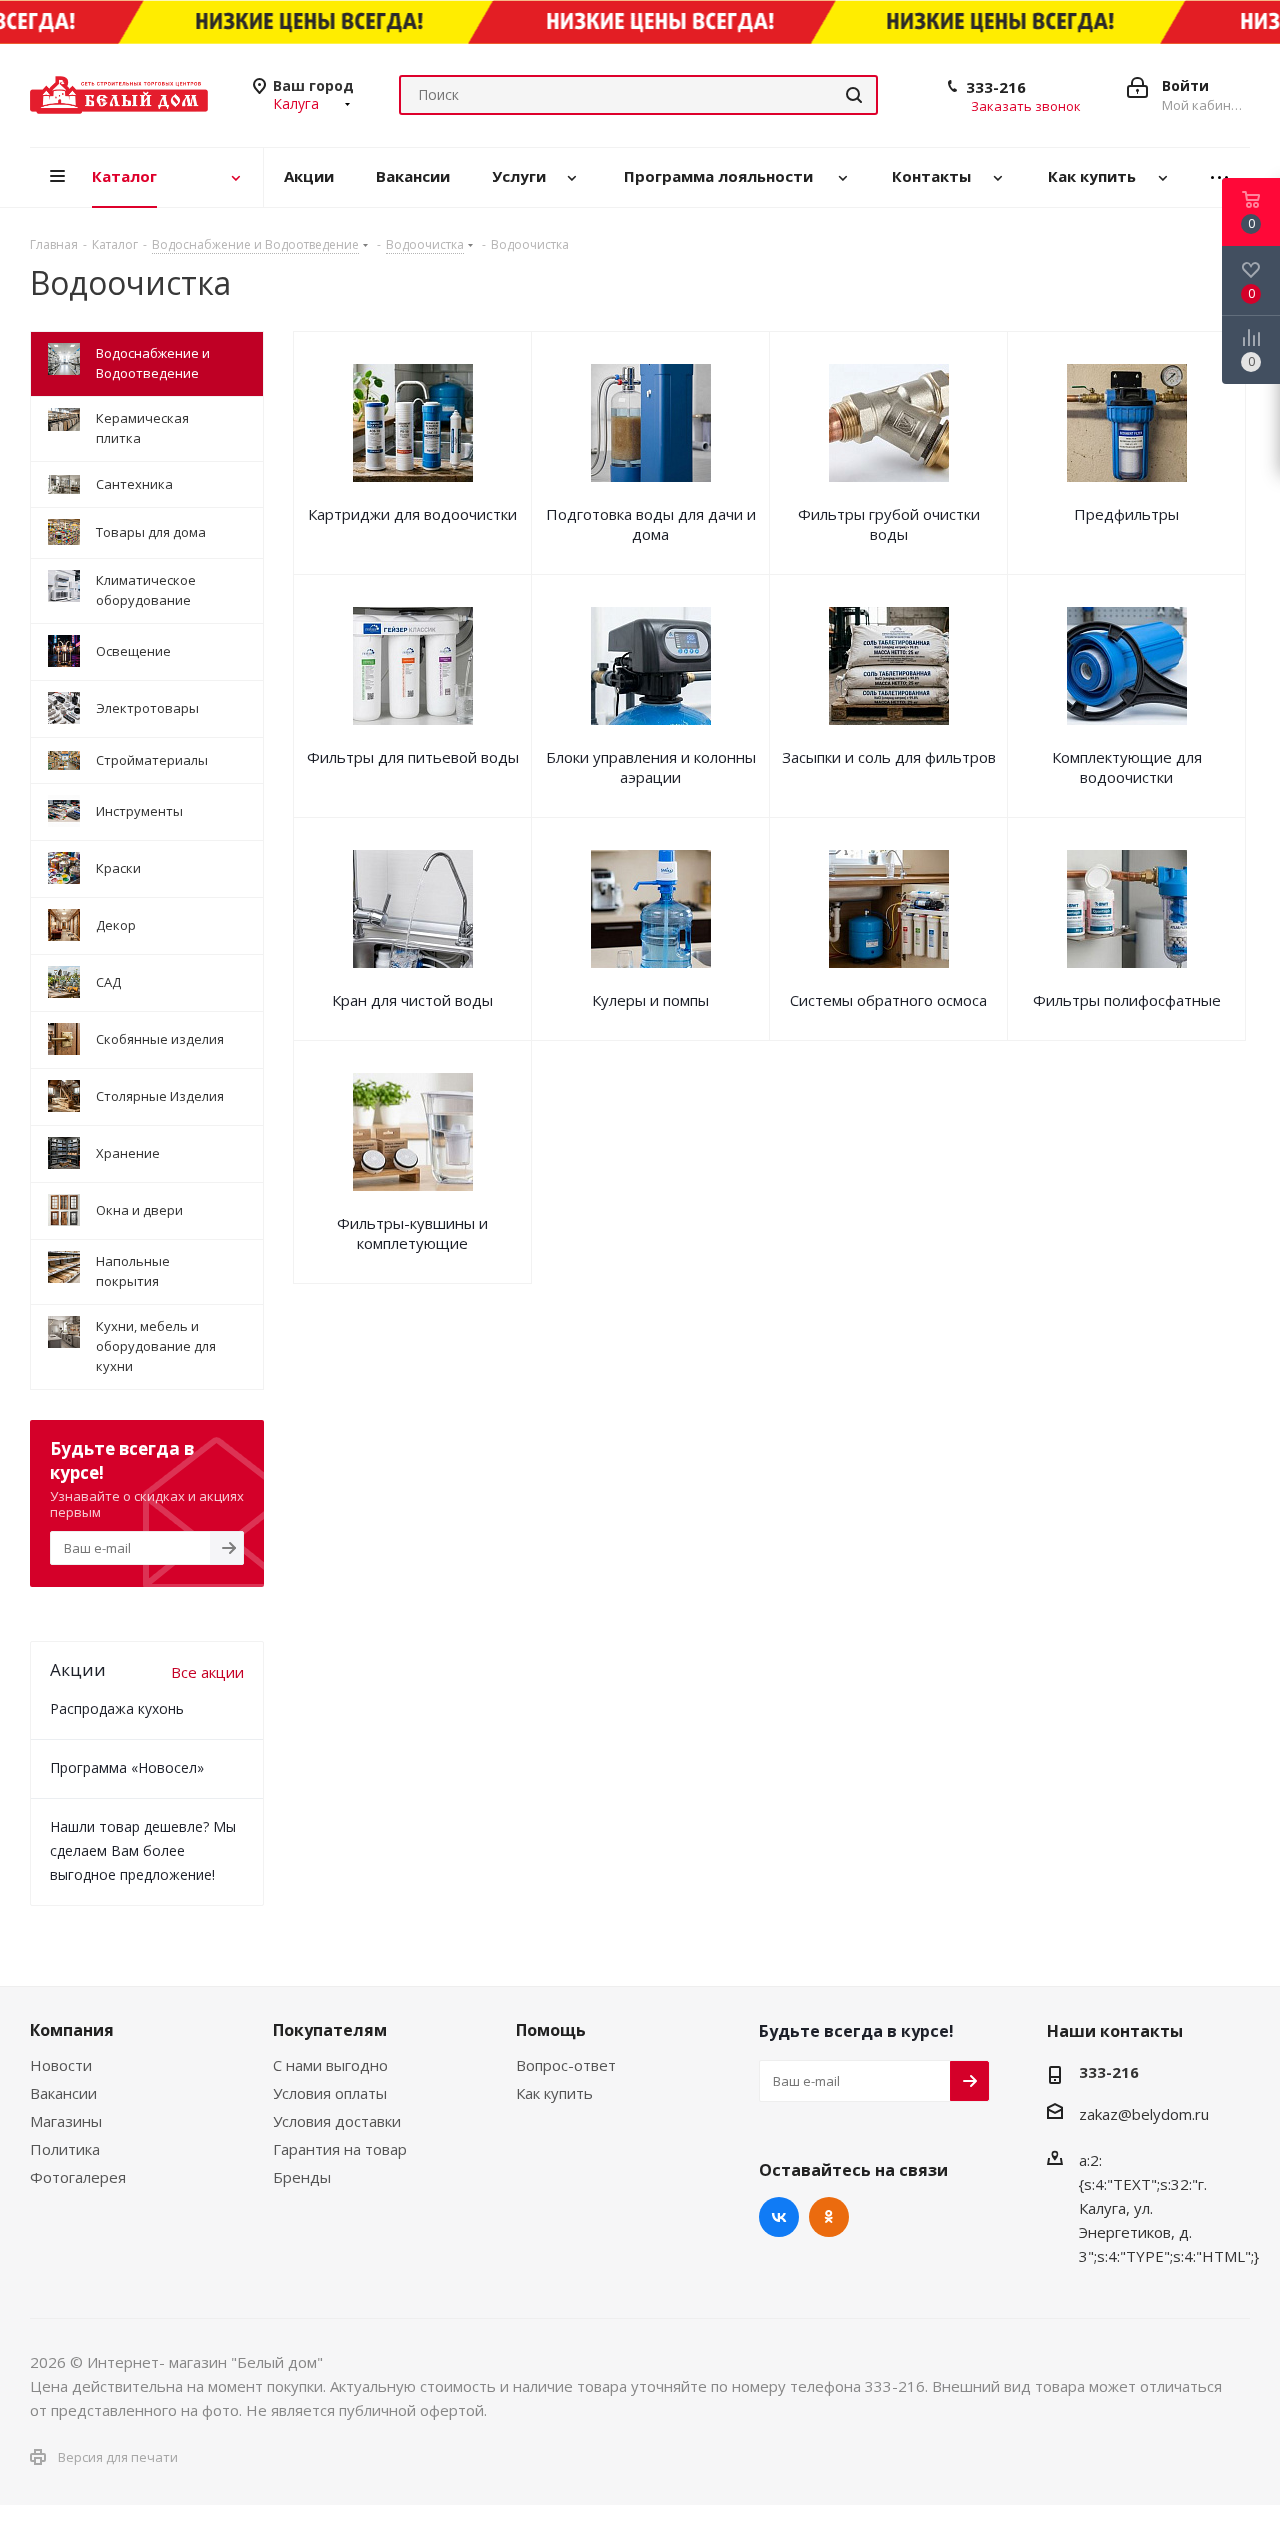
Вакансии (63, 2093)
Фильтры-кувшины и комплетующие (412, 1233)
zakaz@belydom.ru (1144, 2114)
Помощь (551, 2030)
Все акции (207, 1672)
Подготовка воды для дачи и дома (651, 524)
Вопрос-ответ (566, 2065)
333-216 (996, 87)
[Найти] (854, 95)
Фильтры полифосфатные (1127, 1000)
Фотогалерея (78, 2177)
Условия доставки (337, 2121)
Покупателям (330, 2030)
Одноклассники (829, 2217)
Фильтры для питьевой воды (413, 757)
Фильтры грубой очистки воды (889, 524)
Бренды (302, 2177)
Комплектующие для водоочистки (1127, 767)
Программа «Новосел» (127, 1767)
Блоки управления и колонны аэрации (651, 767)
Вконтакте (779, 2217)
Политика (65, 2149)
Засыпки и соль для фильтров (889, 757)
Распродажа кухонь (117, 1708)
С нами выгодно (330, 2065)
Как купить (554, 2093)
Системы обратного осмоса (888, 1000)
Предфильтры (1126, 514)
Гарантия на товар (340, 2149)
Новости (61, 2065)
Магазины (66, 2121)
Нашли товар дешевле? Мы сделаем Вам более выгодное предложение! (143, 1850)
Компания (72, 2030)
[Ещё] (1220, 177)
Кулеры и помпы (650, 1000)
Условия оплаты (330, 2093)
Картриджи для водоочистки (412, 514)
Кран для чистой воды (412, 1000)
